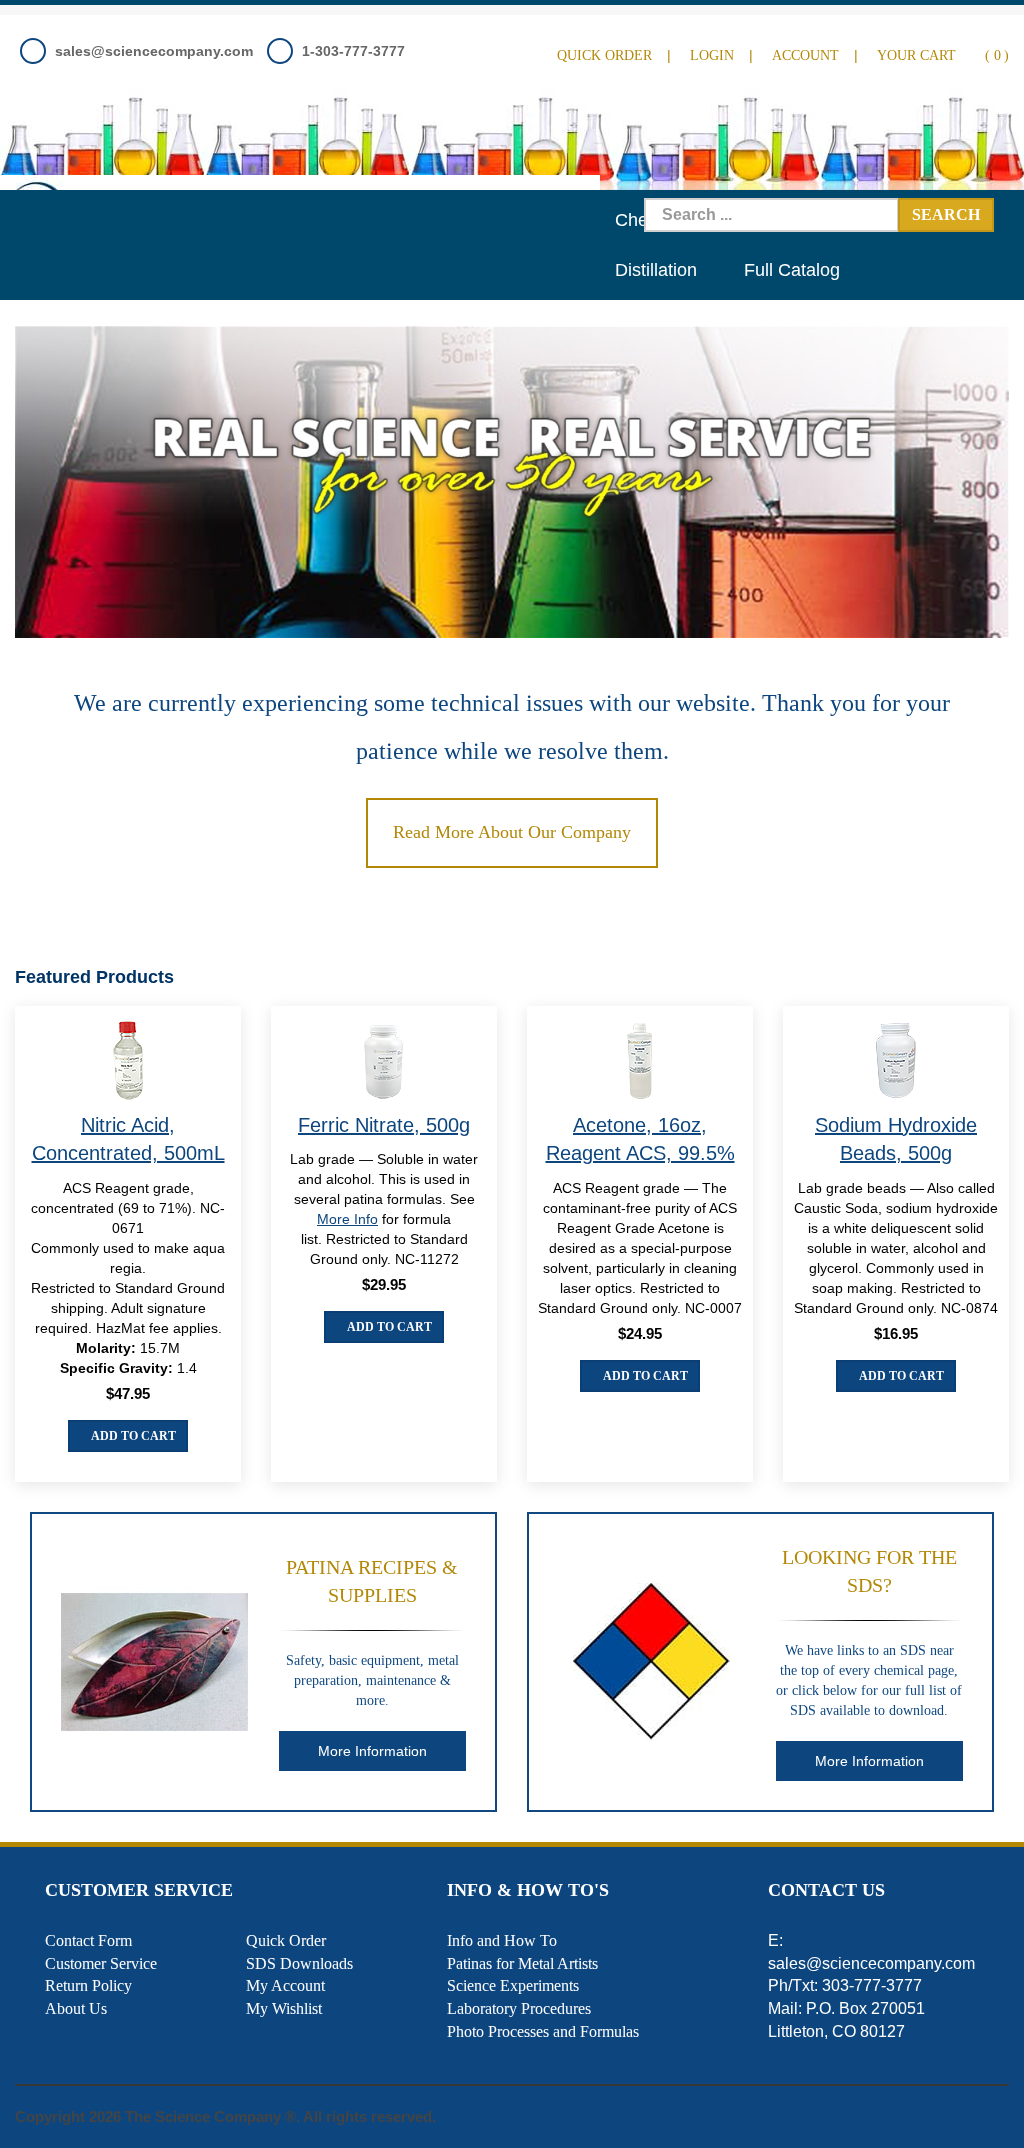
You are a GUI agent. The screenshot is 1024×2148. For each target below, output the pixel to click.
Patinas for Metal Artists (522, 1963)
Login (712, 55)
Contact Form (88, 1940)
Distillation (656, 270)
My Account (285, 1985)
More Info (347, 1219)
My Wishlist (284, 2008)
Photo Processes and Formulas (543, 2031)
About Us (76, 2008)
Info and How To (502, 1940)
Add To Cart (132, 1436)
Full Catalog (792, 270)
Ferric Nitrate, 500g (384, 1125)
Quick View (128, 1064)
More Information (372, 1751)
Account (805, 55)
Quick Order (604, 55)
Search (946, 214)
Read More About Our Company (512, 832)
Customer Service (101, 1963)
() (943, 55)
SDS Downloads (299, 1963)
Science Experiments (513, 1985)
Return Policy (88, 1985)
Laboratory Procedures (519, 2008)
